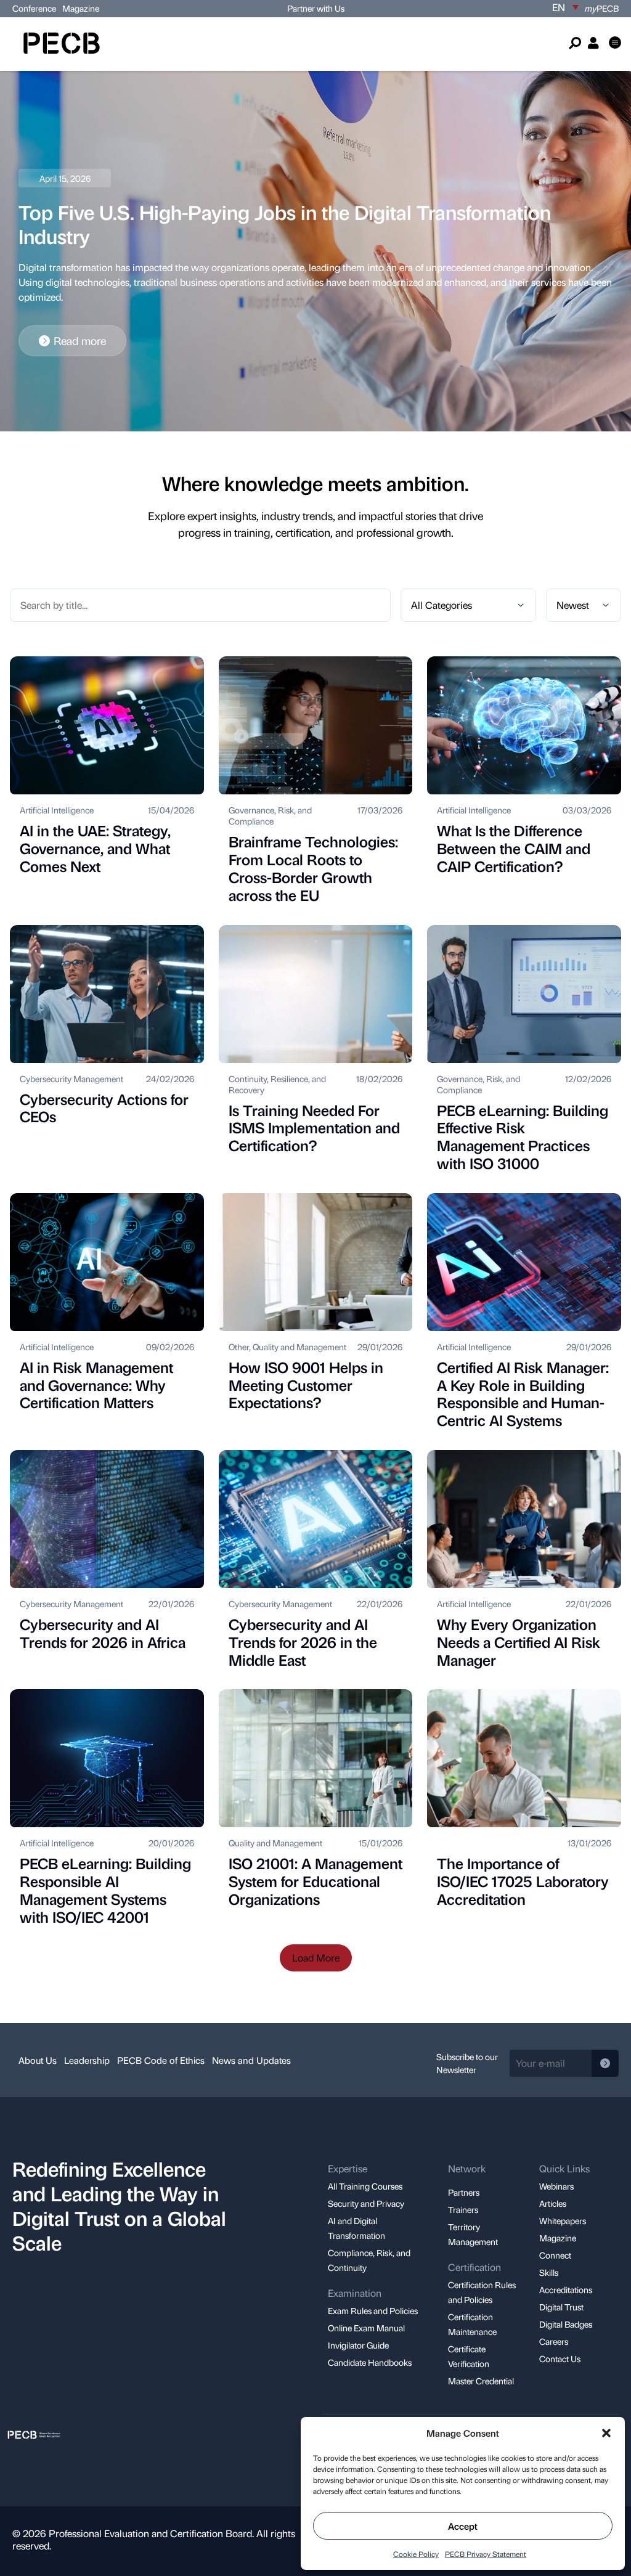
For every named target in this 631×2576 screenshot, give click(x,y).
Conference (34, 8)
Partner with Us (316, 8)
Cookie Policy (416, 2554)
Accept (463, 2526)
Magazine (81, 8)
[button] (606, 2433)
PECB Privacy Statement (486, 2554)
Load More (316, 1958)
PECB (602, 8)
